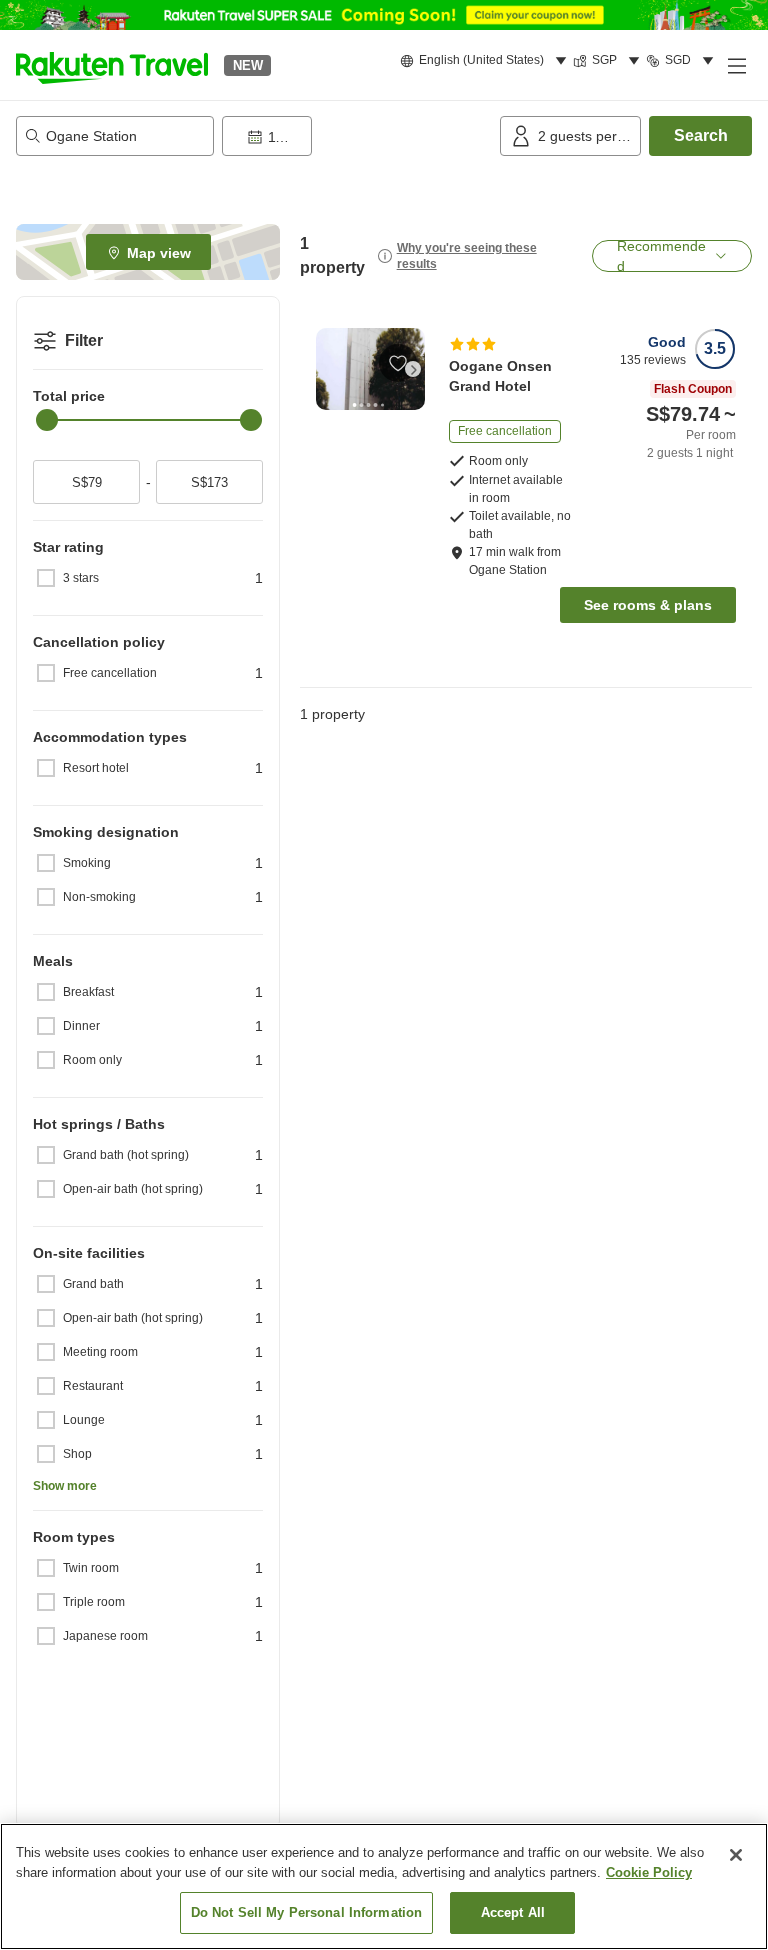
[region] (384, 1886)
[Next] (413, 369)
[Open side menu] (736, 65)
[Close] (736, 1855)
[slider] (47, 420)
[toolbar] (357, 136)
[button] (112, 65)
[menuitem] (486, 61)
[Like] (398, 363)
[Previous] (328, 369)
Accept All (513, 1912)
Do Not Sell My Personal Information (307, 1912)
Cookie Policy (649, 1872)
